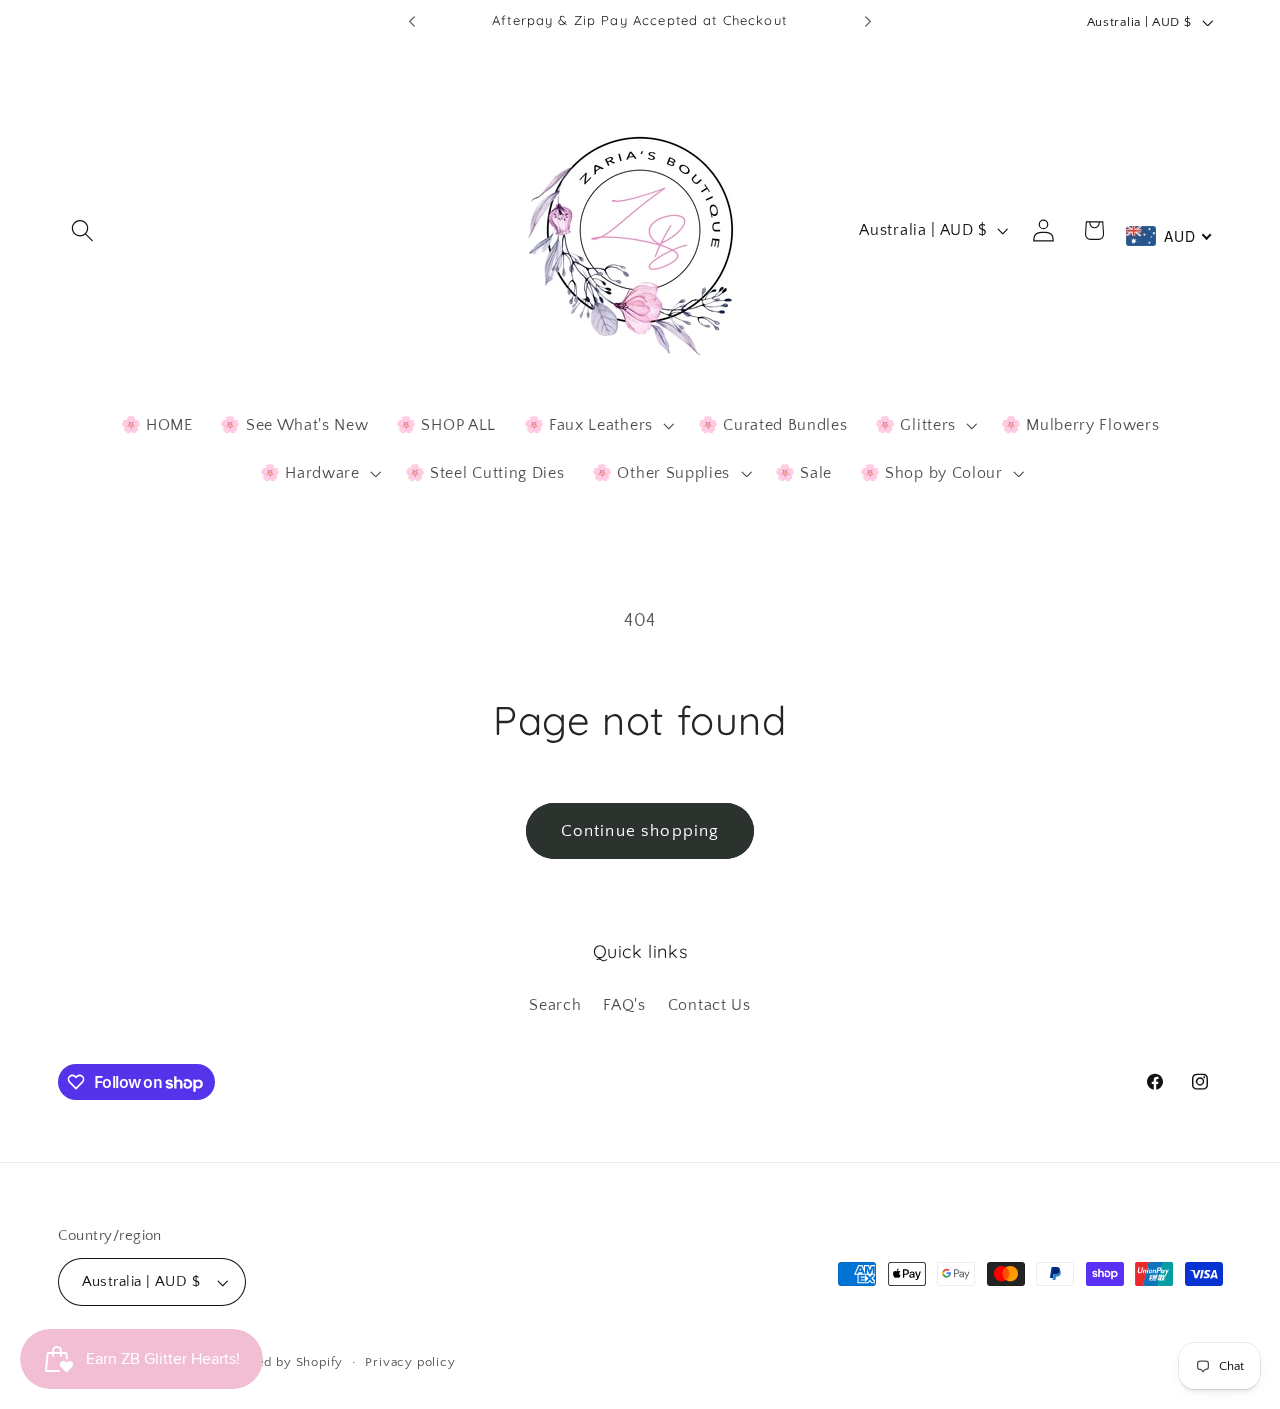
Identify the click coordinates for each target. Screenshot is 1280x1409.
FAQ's (624, 1005)
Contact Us (709, 1005)
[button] (83, 230)
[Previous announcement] (412, 22)
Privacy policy (410, 1362)
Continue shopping (640, 830)
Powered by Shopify (280, 1362)
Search (555, 1005)
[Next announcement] (868, 22)
